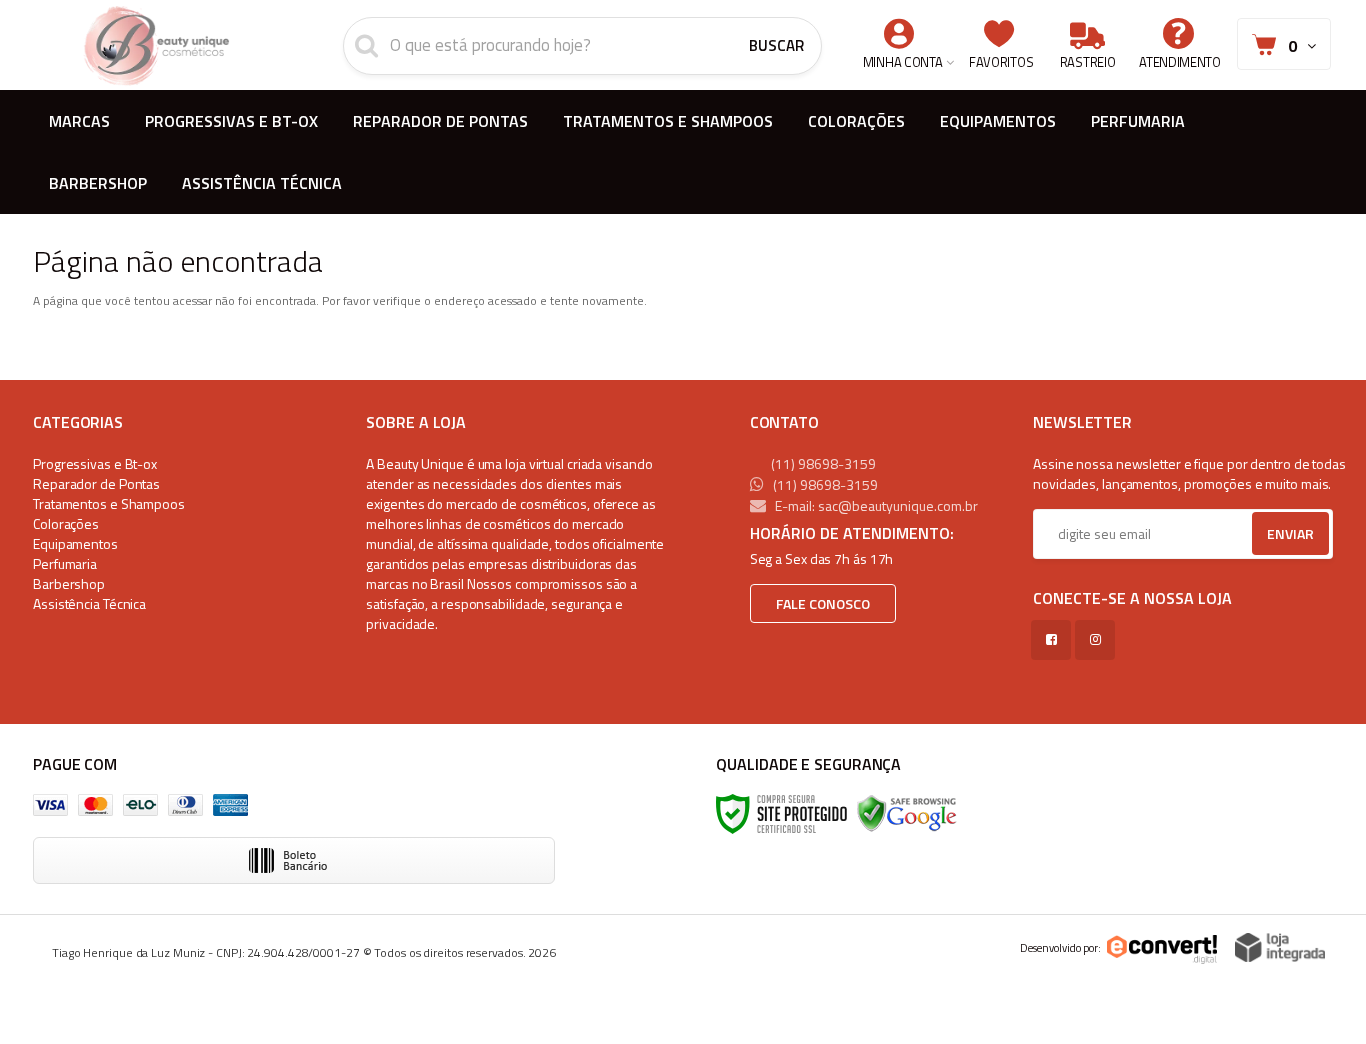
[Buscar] (776, 46)
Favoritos (1001, 62)
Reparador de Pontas (96, 483)
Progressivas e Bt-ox (95, 463)
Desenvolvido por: (1060, 948)
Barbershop (69, 583)
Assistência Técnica (89, 603)
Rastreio (1088, 62)
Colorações (66, 523)
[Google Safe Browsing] (907, 812)
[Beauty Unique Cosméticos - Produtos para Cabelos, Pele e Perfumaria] (155, 45)
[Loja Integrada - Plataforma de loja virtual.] (1280, 947)
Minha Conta (903, 62)
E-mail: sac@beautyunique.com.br (875, 505)
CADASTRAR (1269, 538)
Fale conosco (823, 603)
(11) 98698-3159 (822, 463)
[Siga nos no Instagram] (1099, 639)
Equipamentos (75, 543)
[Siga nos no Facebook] (1055, 639)
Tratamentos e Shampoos (109, 503)
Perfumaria (65, 563)
